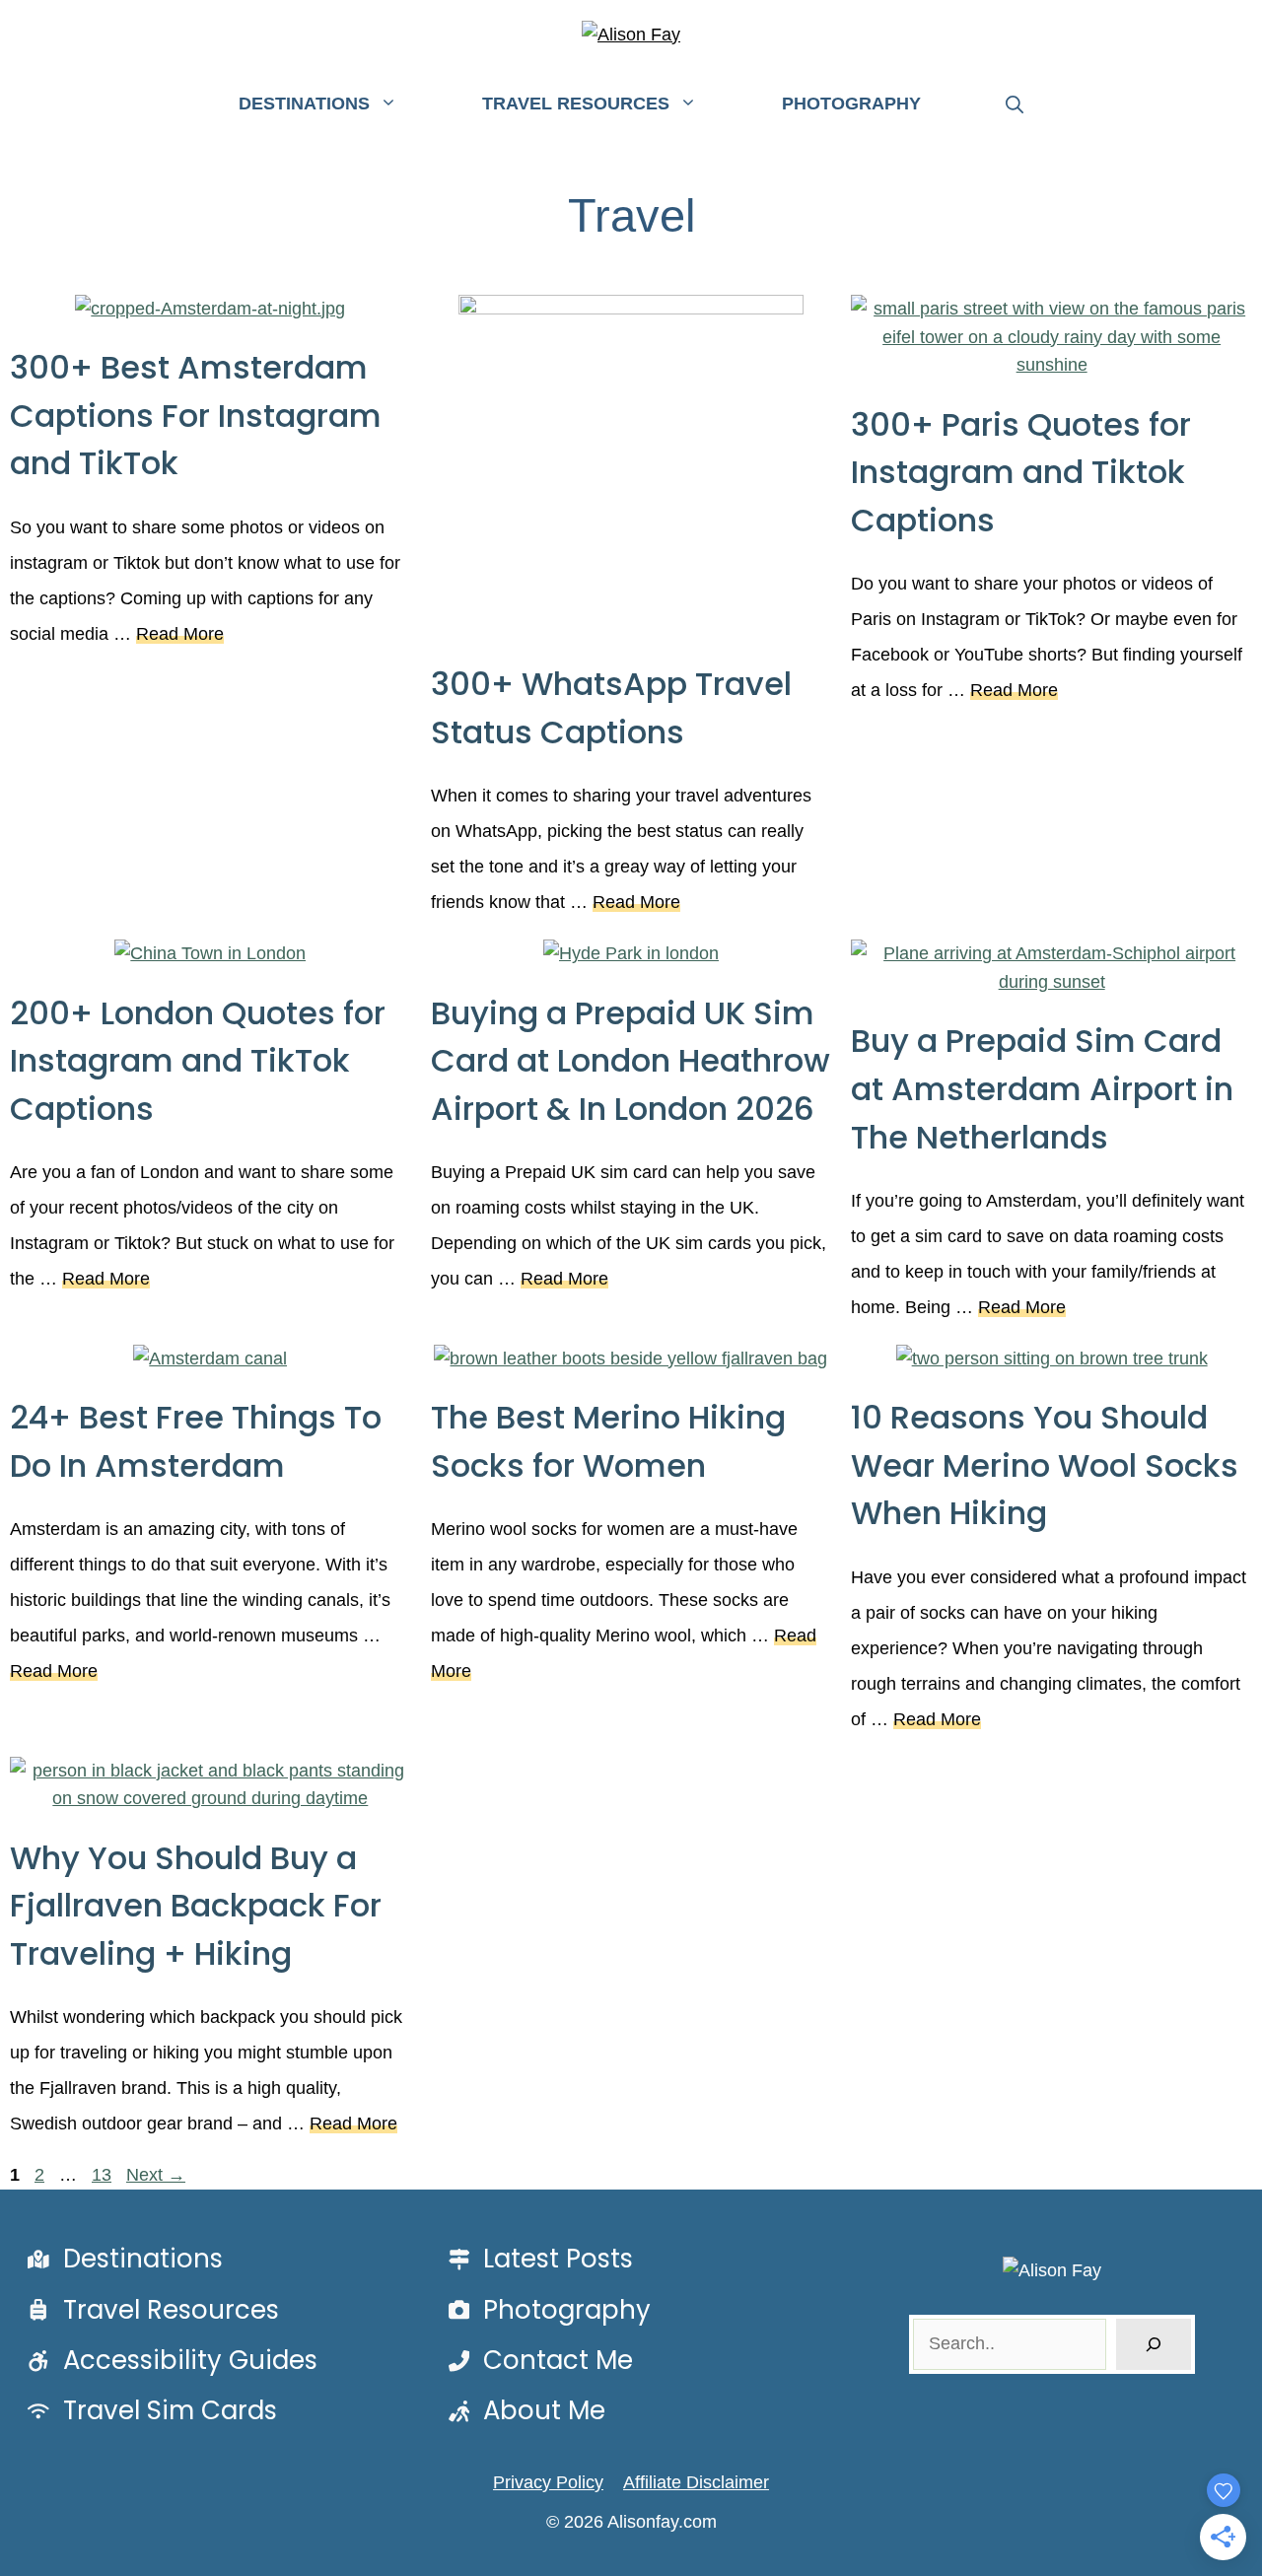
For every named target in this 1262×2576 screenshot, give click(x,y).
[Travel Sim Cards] (148, 2411)
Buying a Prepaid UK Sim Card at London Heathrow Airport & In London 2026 (631, 1061)
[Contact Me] (537, 2361)
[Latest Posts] (537, 2259)
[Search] (1154, 2344)
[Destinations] (121, 2259)
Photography (851, 104)
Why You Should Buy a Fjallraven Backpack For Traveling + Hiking (196, 1906)
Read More (180, 634)
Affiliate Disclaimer (696, 2482)
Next (156, 2175)
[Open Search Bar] (1015, 105)
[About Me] (524, 2411)
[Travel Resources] (149, 2310)
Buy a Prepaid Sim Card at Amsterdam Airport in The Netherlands (1042, 1088)
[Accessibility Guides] (169, 2361)
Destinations (304, 104)
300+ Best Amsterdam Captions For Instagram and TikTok (196, 415)
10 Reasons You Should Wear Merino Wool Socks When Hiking (1045, 1465)
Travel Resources (576, 104)
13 (104, 2175)
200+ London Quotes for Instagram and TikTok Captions (198, 1061)
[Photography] (546, 2310)
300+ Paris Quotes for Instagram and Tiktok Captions (1021, 472)
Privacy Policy (548, 2482)
